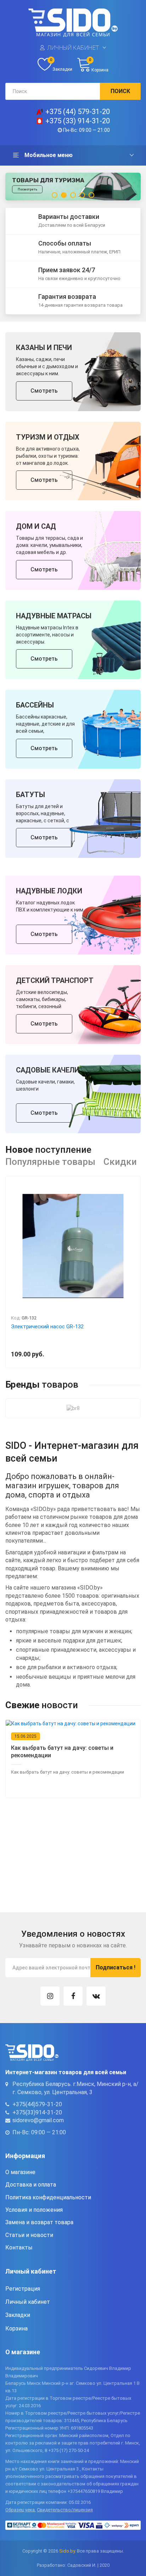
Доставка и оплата (31, 2185)
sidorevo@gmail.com (38, 2120)
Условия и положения (34, 2210)
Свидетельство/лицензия (65, 2510)
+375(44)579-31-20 (37, 2104)
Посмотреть (27, 197)
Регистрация (23, 2288)
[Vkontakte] (96, 1996)
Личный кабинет (73, 48)
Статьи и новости (29, 2235)
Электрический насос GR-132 (47, 1327)
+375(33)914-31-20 (37, 2112)
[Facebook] (73, 1996)
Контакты (19, 2247)
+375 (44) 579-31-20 (78, 112)
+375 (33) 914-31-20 (78, 121)
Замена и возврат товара (39, 2222)
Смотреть (44, 390)
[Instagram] (50, 1996)
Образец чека (20, 2510)
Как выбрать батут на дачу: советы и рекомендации (62, 1752)
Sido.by (67, 2551)
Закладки (18, 2315)
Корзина (16, 2328)
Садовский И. (82, 2565)
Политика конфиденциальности (48, 2197)
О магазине (20, 2172)
